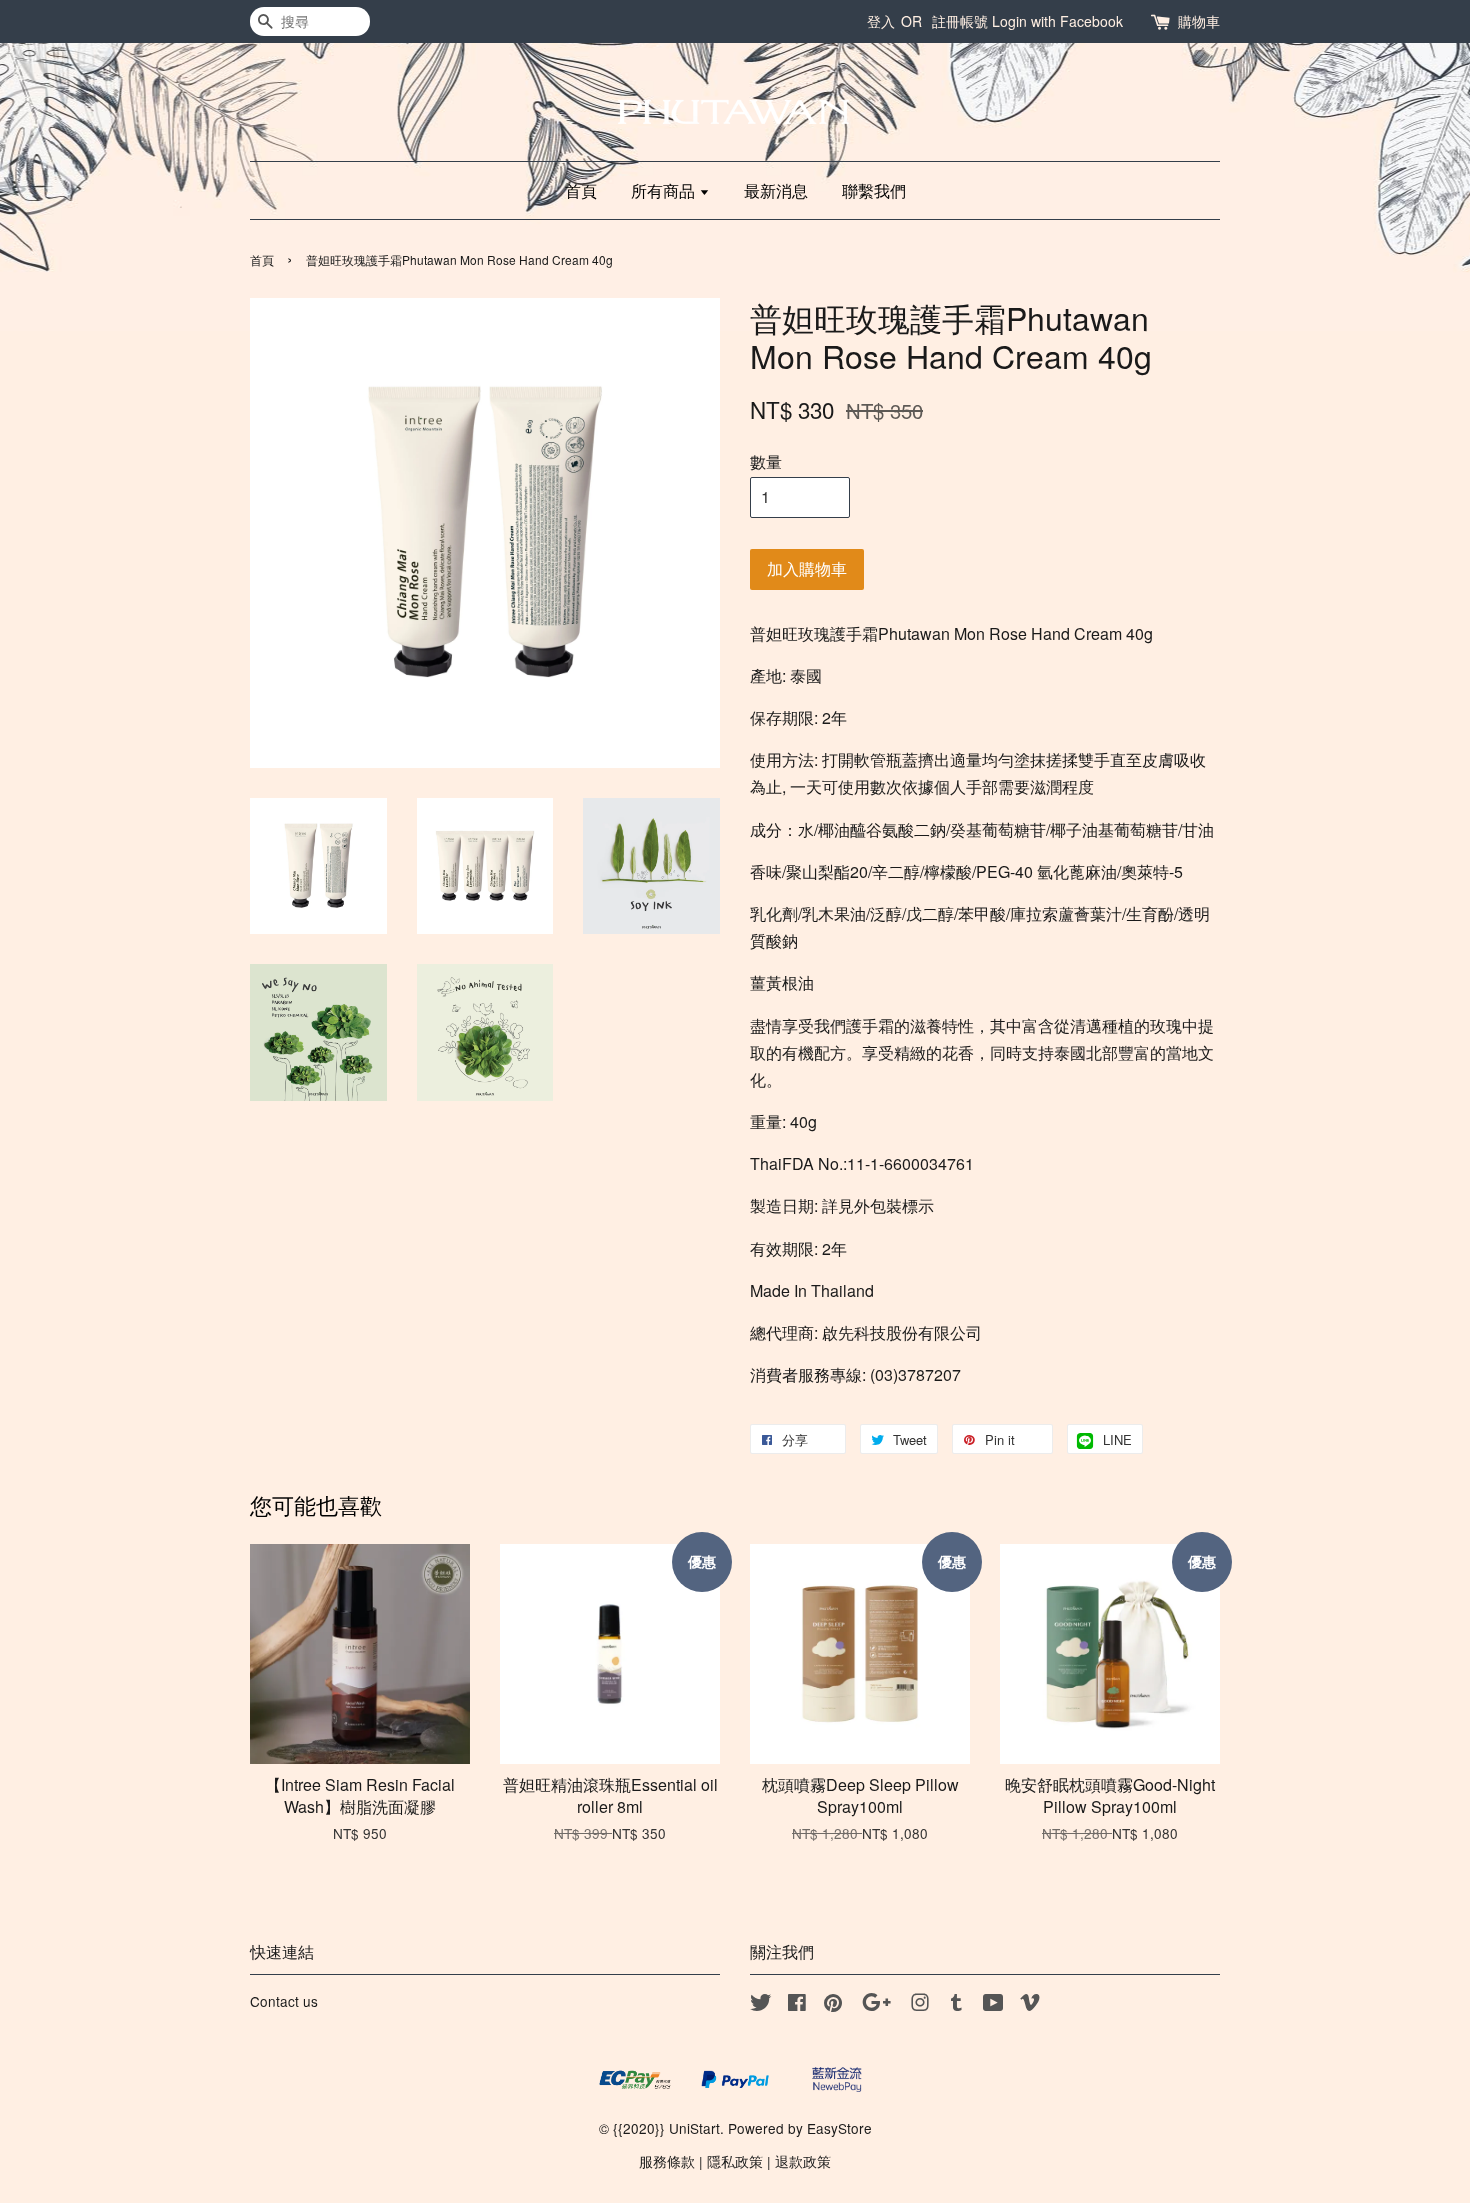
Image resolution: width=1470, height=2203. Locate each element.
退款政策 (803, 2161)
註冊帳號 (960, 21)
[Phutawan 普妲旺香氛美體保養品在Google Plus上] (876, 2005)
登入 (881, 21)
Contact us (284, 2001)
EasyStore (839, 2128)
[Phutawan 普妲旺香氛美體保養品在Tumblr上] (956, 2005)
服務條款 (667, 2161)
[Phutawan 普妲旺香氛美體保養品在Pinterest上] (833, 2005)
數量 (766, 461)
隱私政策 (735, 2161)
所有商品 (665, 190)
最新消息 (776, 190)
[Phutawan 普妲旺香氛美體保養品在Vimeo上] (1030, 2005)
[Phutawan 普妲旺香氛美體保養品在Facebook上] (797, 2005)
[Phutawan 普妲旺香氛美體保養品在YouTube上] (993, 2005)
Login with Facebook (1057, 21)
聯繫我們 (874, 190)
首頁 (581, 190)
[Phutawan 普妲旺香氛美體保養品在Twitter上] (761, 2005)
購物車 (1199, 21)
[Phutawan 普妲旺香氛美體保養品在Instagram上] (920, 2005)
